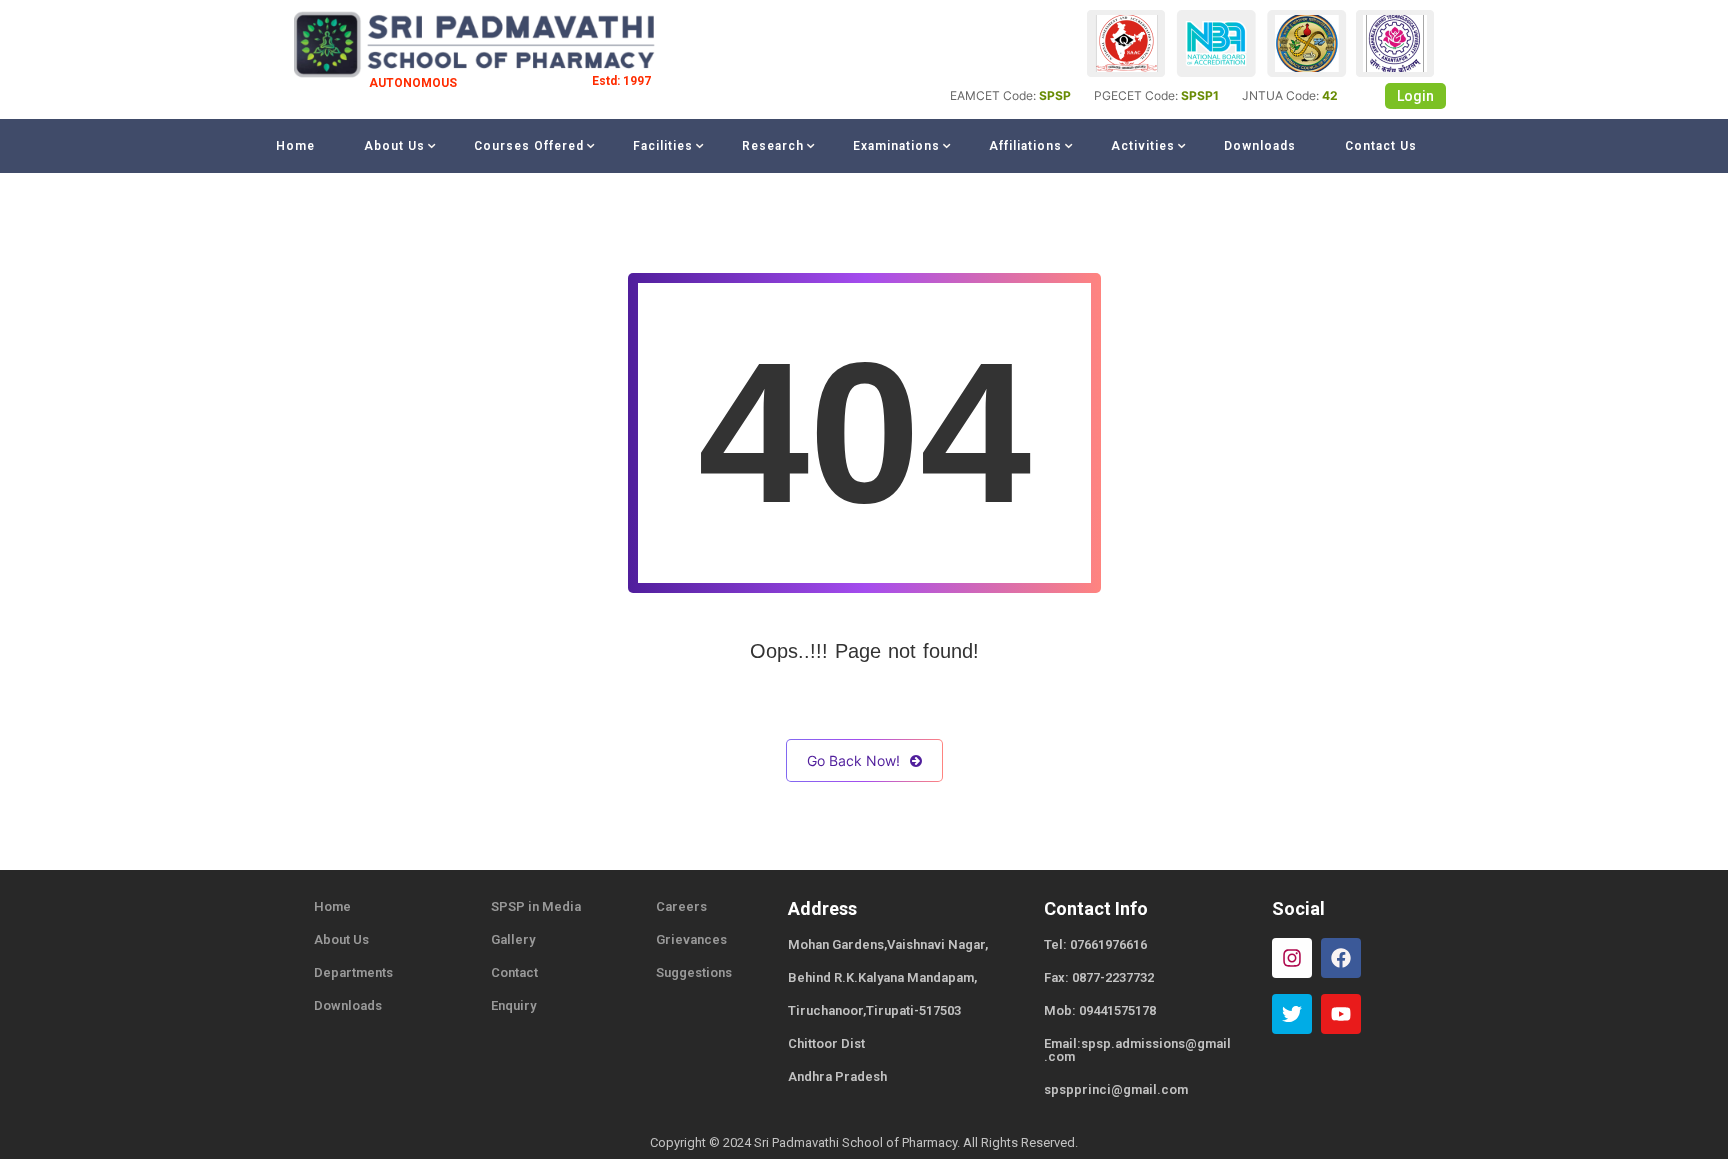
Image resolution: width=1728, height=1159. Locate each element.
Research (773, 146)
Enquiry (513, 1005)
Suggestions (694, 972)
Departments (353, 972)
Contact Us (1381, 146)
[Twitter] (1292, 1014)
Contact (514, 972)
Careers (681, 906)
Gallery (513, 939)
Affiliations (1025, 146)
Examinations (896, 146)
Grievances (691, 939)
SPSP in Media (536, 906)
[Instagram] (1292, 958)
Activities (1143, 146)
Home (295, 146)
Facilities (663, 146)
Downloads (1260, 146)
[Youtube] (1341, 1014)
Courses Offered (529, 146)
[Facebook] (1341, 958)
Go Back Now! (853, 760)
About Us (394, 146)
